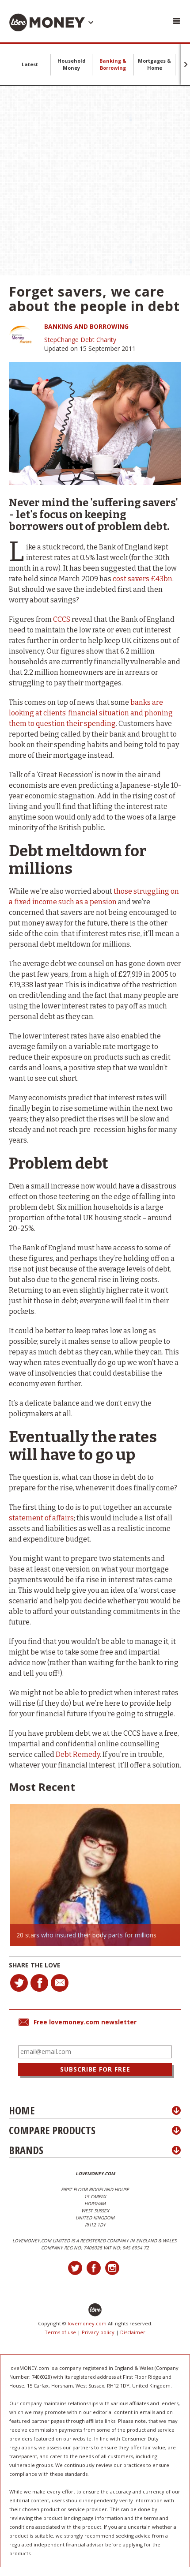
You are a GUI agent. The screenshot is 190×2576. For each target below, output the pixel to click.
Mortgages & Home (154, 64)
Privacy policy (98, 2332)
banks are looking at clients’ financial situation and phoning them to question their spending (91, 713)
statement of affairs (41, 1518)
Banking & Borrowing (113, 64)
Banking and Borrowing (86, 326)
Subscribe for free (95, 2069)
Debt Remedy (78, 1754)
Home (22, 2110)
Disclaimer (133, 2332)
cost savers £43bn (142, 579)
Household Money (72, 64)
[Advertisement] (95, 181)
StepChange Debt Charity (80, 340)
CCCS (62, 619)
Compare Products (52, 2130)
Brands (26, 2150)
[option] (95, 1875)
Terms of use (60, 2332)
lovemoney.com (87, 2323)
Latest (30, 64)
